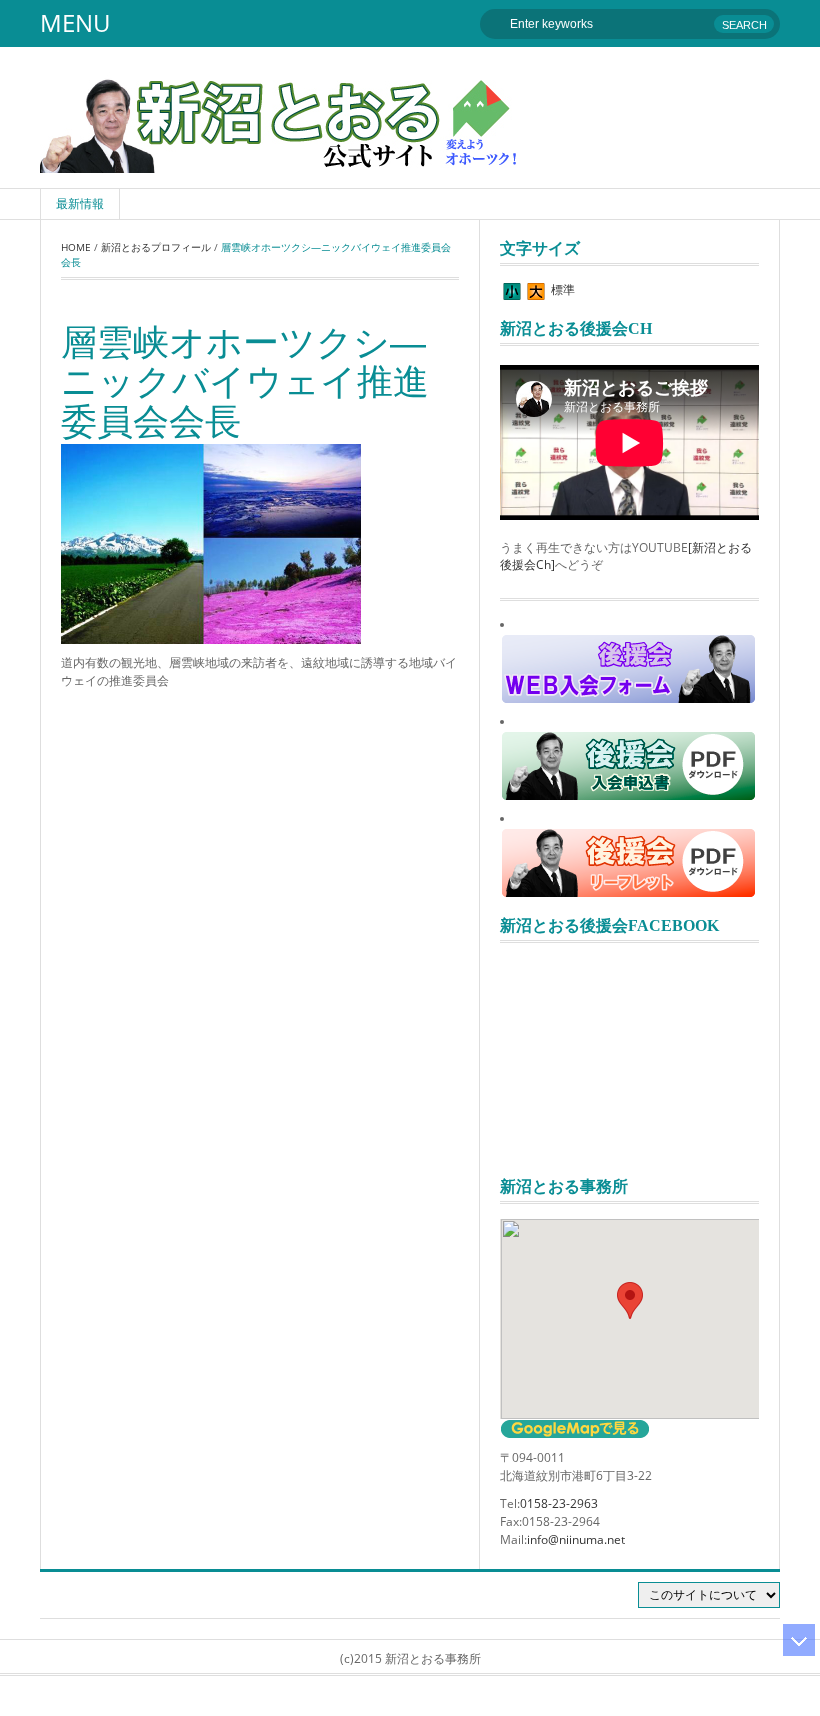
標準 (563, 289)
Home (76, 247)
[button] (630, 1300)
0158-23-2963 (559, 1503)
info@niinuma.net (576, 1539)
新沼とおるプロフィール (156, 247)
